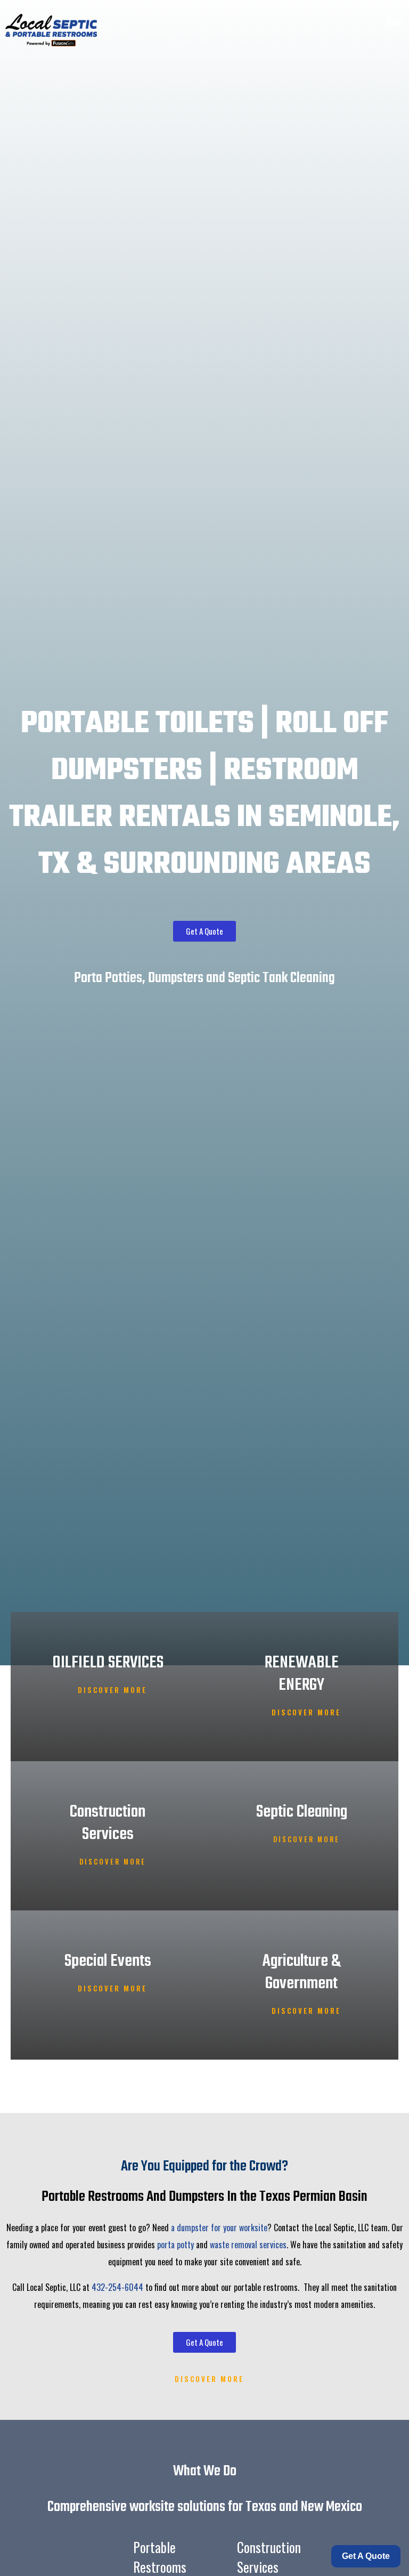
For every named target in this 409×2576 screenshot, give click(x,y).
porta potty (175, 2245)
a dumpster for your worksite (219, 2227)
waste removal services (248, 2245)
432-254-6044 (117, 2287)
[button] (401, 42)
